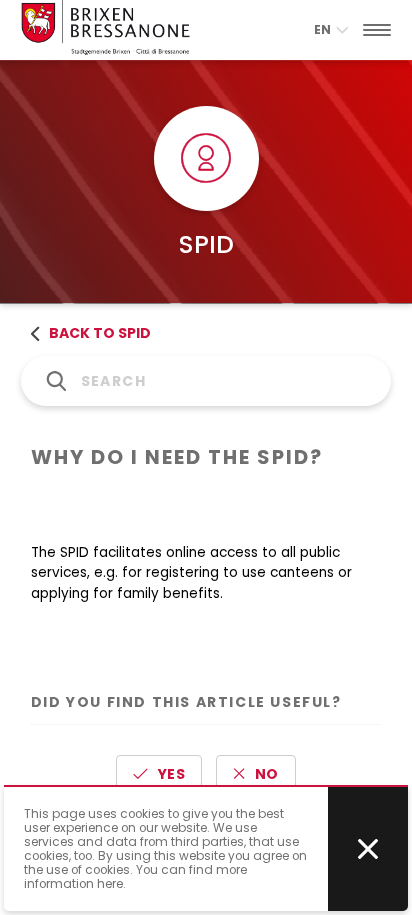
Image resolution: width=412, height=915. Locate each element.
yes (172, 774)
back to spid (100, 333)
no (267, 774)
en (322, 29)
